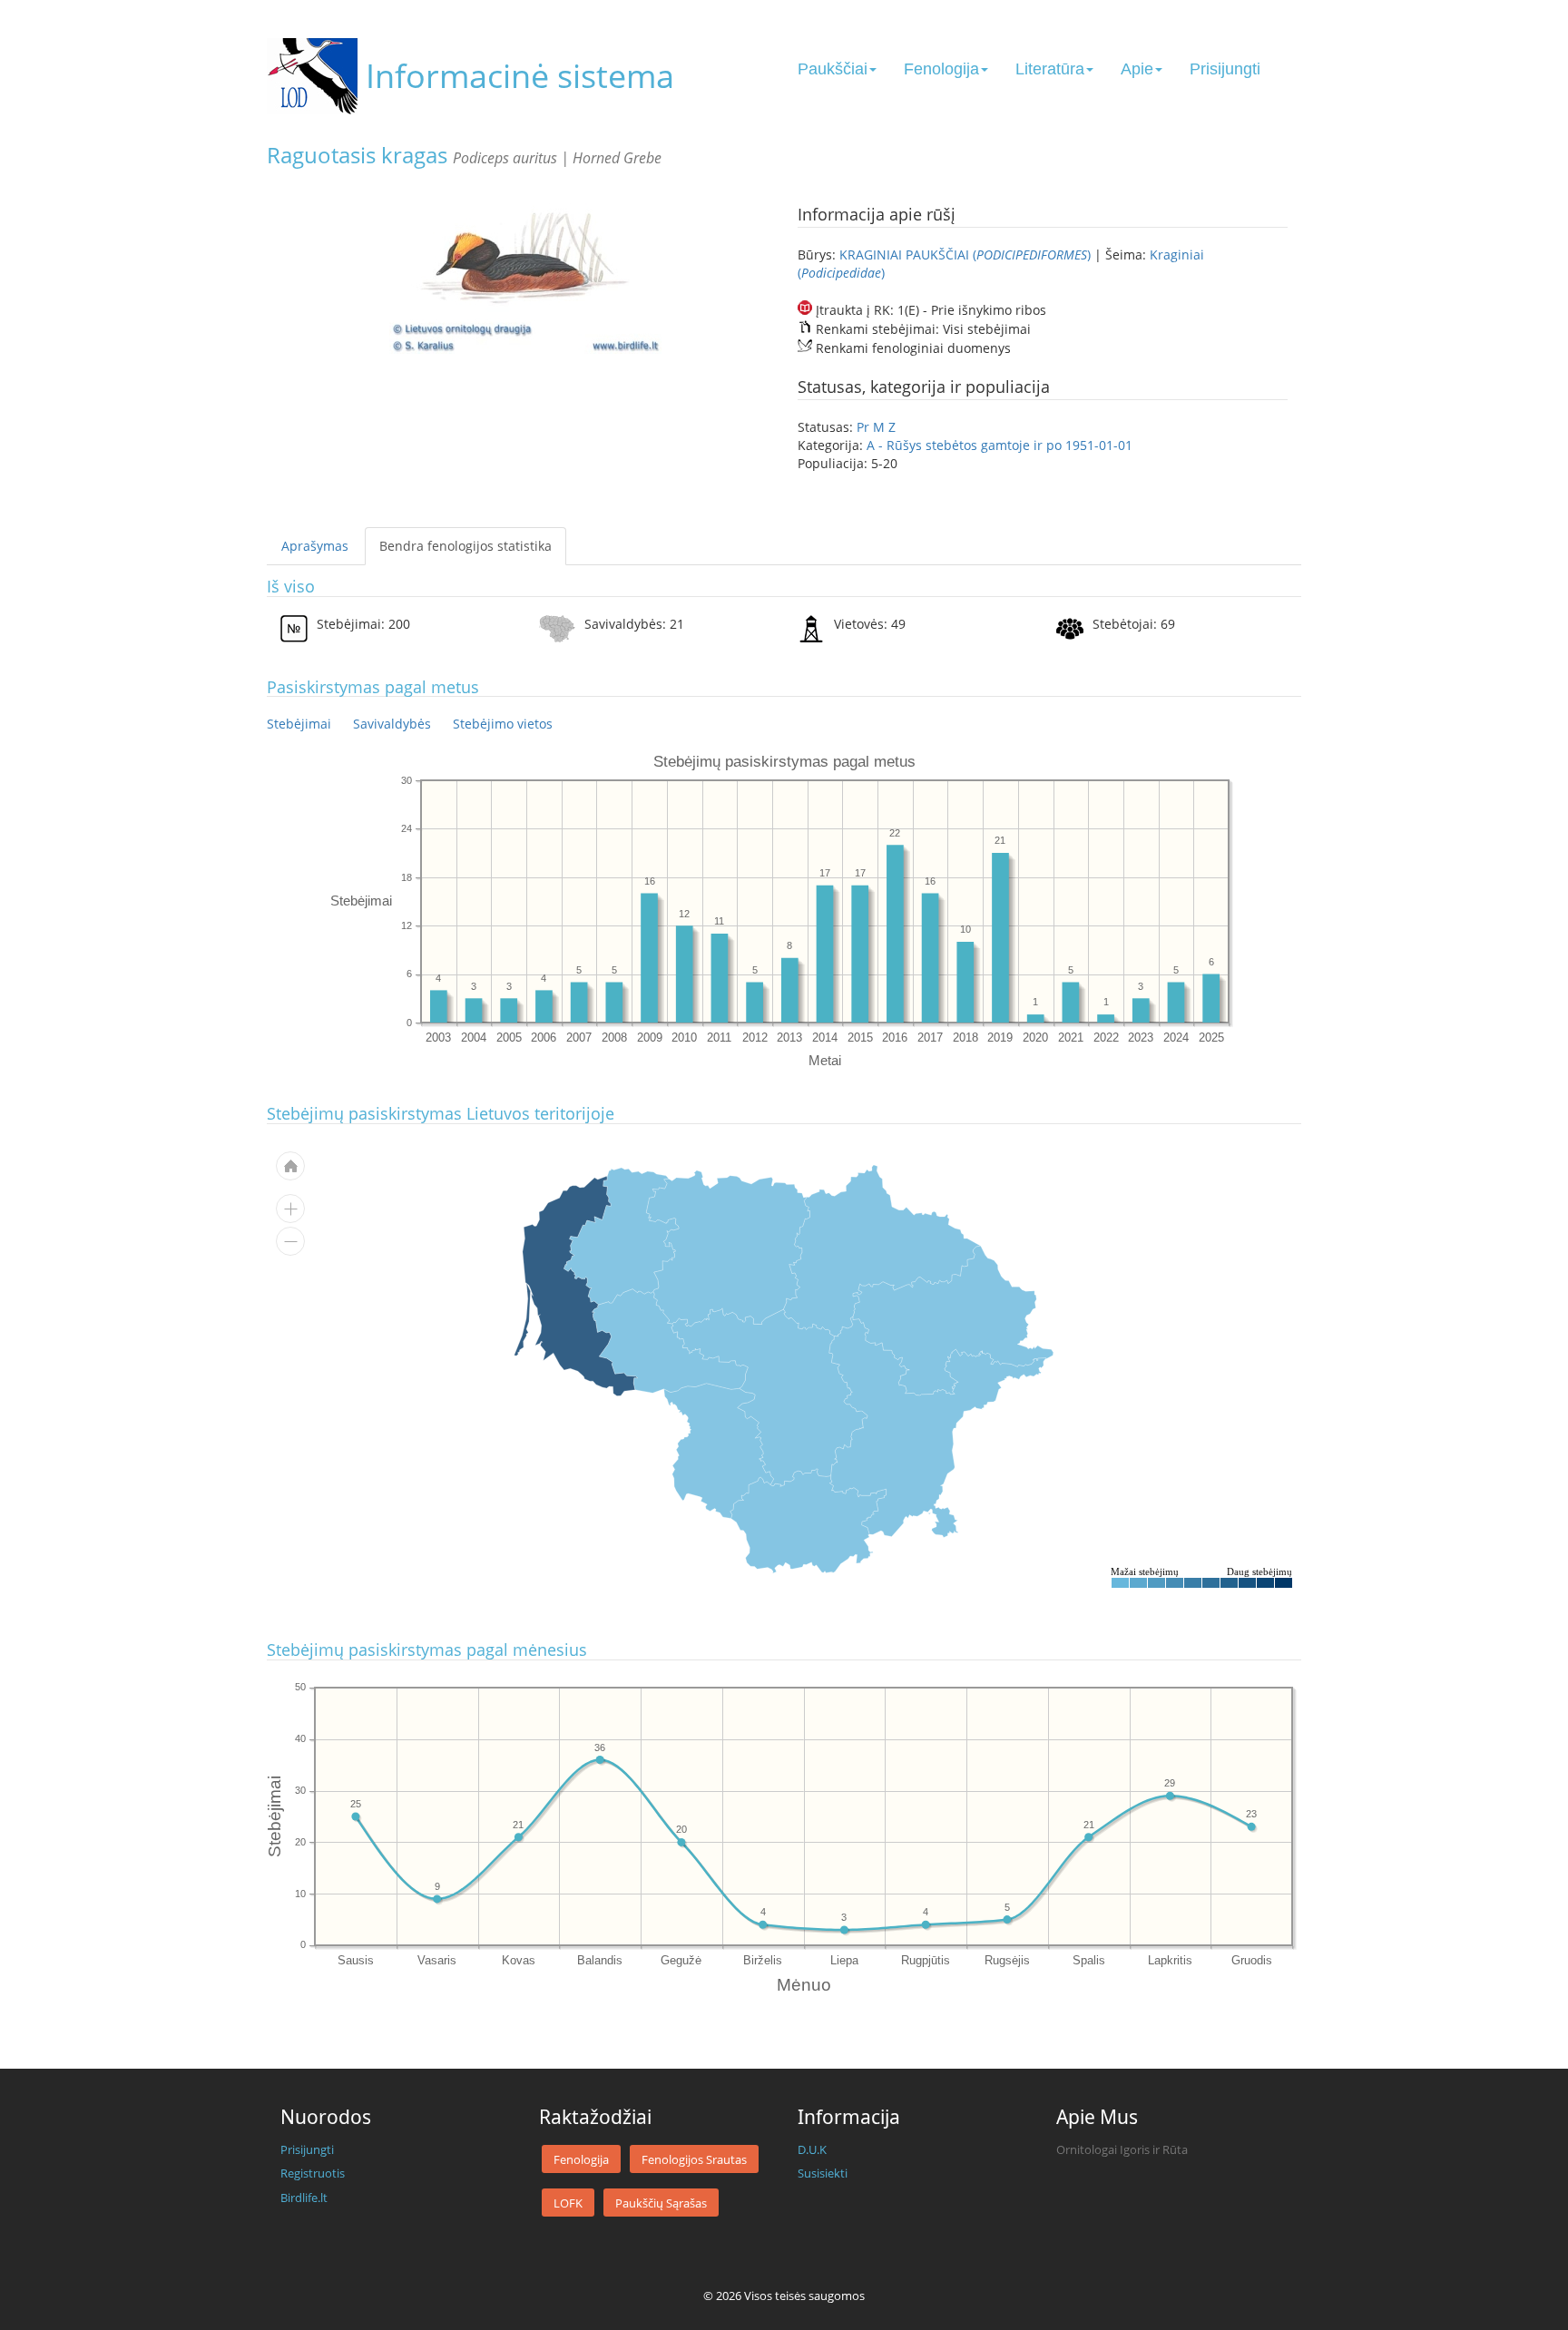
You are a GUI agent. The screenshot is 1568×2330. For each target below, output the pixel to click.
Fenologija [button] (941, 69)
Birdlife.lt (304, 2198)
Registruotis (313, 2173)
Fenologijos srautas (694, 2159)
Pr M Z (876, 427)
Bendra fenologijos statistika (465, 546)
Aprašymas (315, 546)
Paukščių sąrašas (661, 2203)
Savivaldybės (392, 724)
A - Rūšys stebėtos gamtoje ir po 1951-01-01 (1000, 445)
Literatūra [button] (1050, 69)
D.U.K (812, 2149)
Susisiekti (823, 2173)
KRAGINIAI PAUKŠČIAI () (967, 255)
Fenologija (581, 2159)
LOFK (568, 2203)
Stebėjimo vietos (503, 724)
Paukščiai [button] (833, 69)
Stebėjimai (299, 724)
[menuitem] (808, 1521)
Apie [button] (1137, 69)
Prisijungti (1225, 69)
